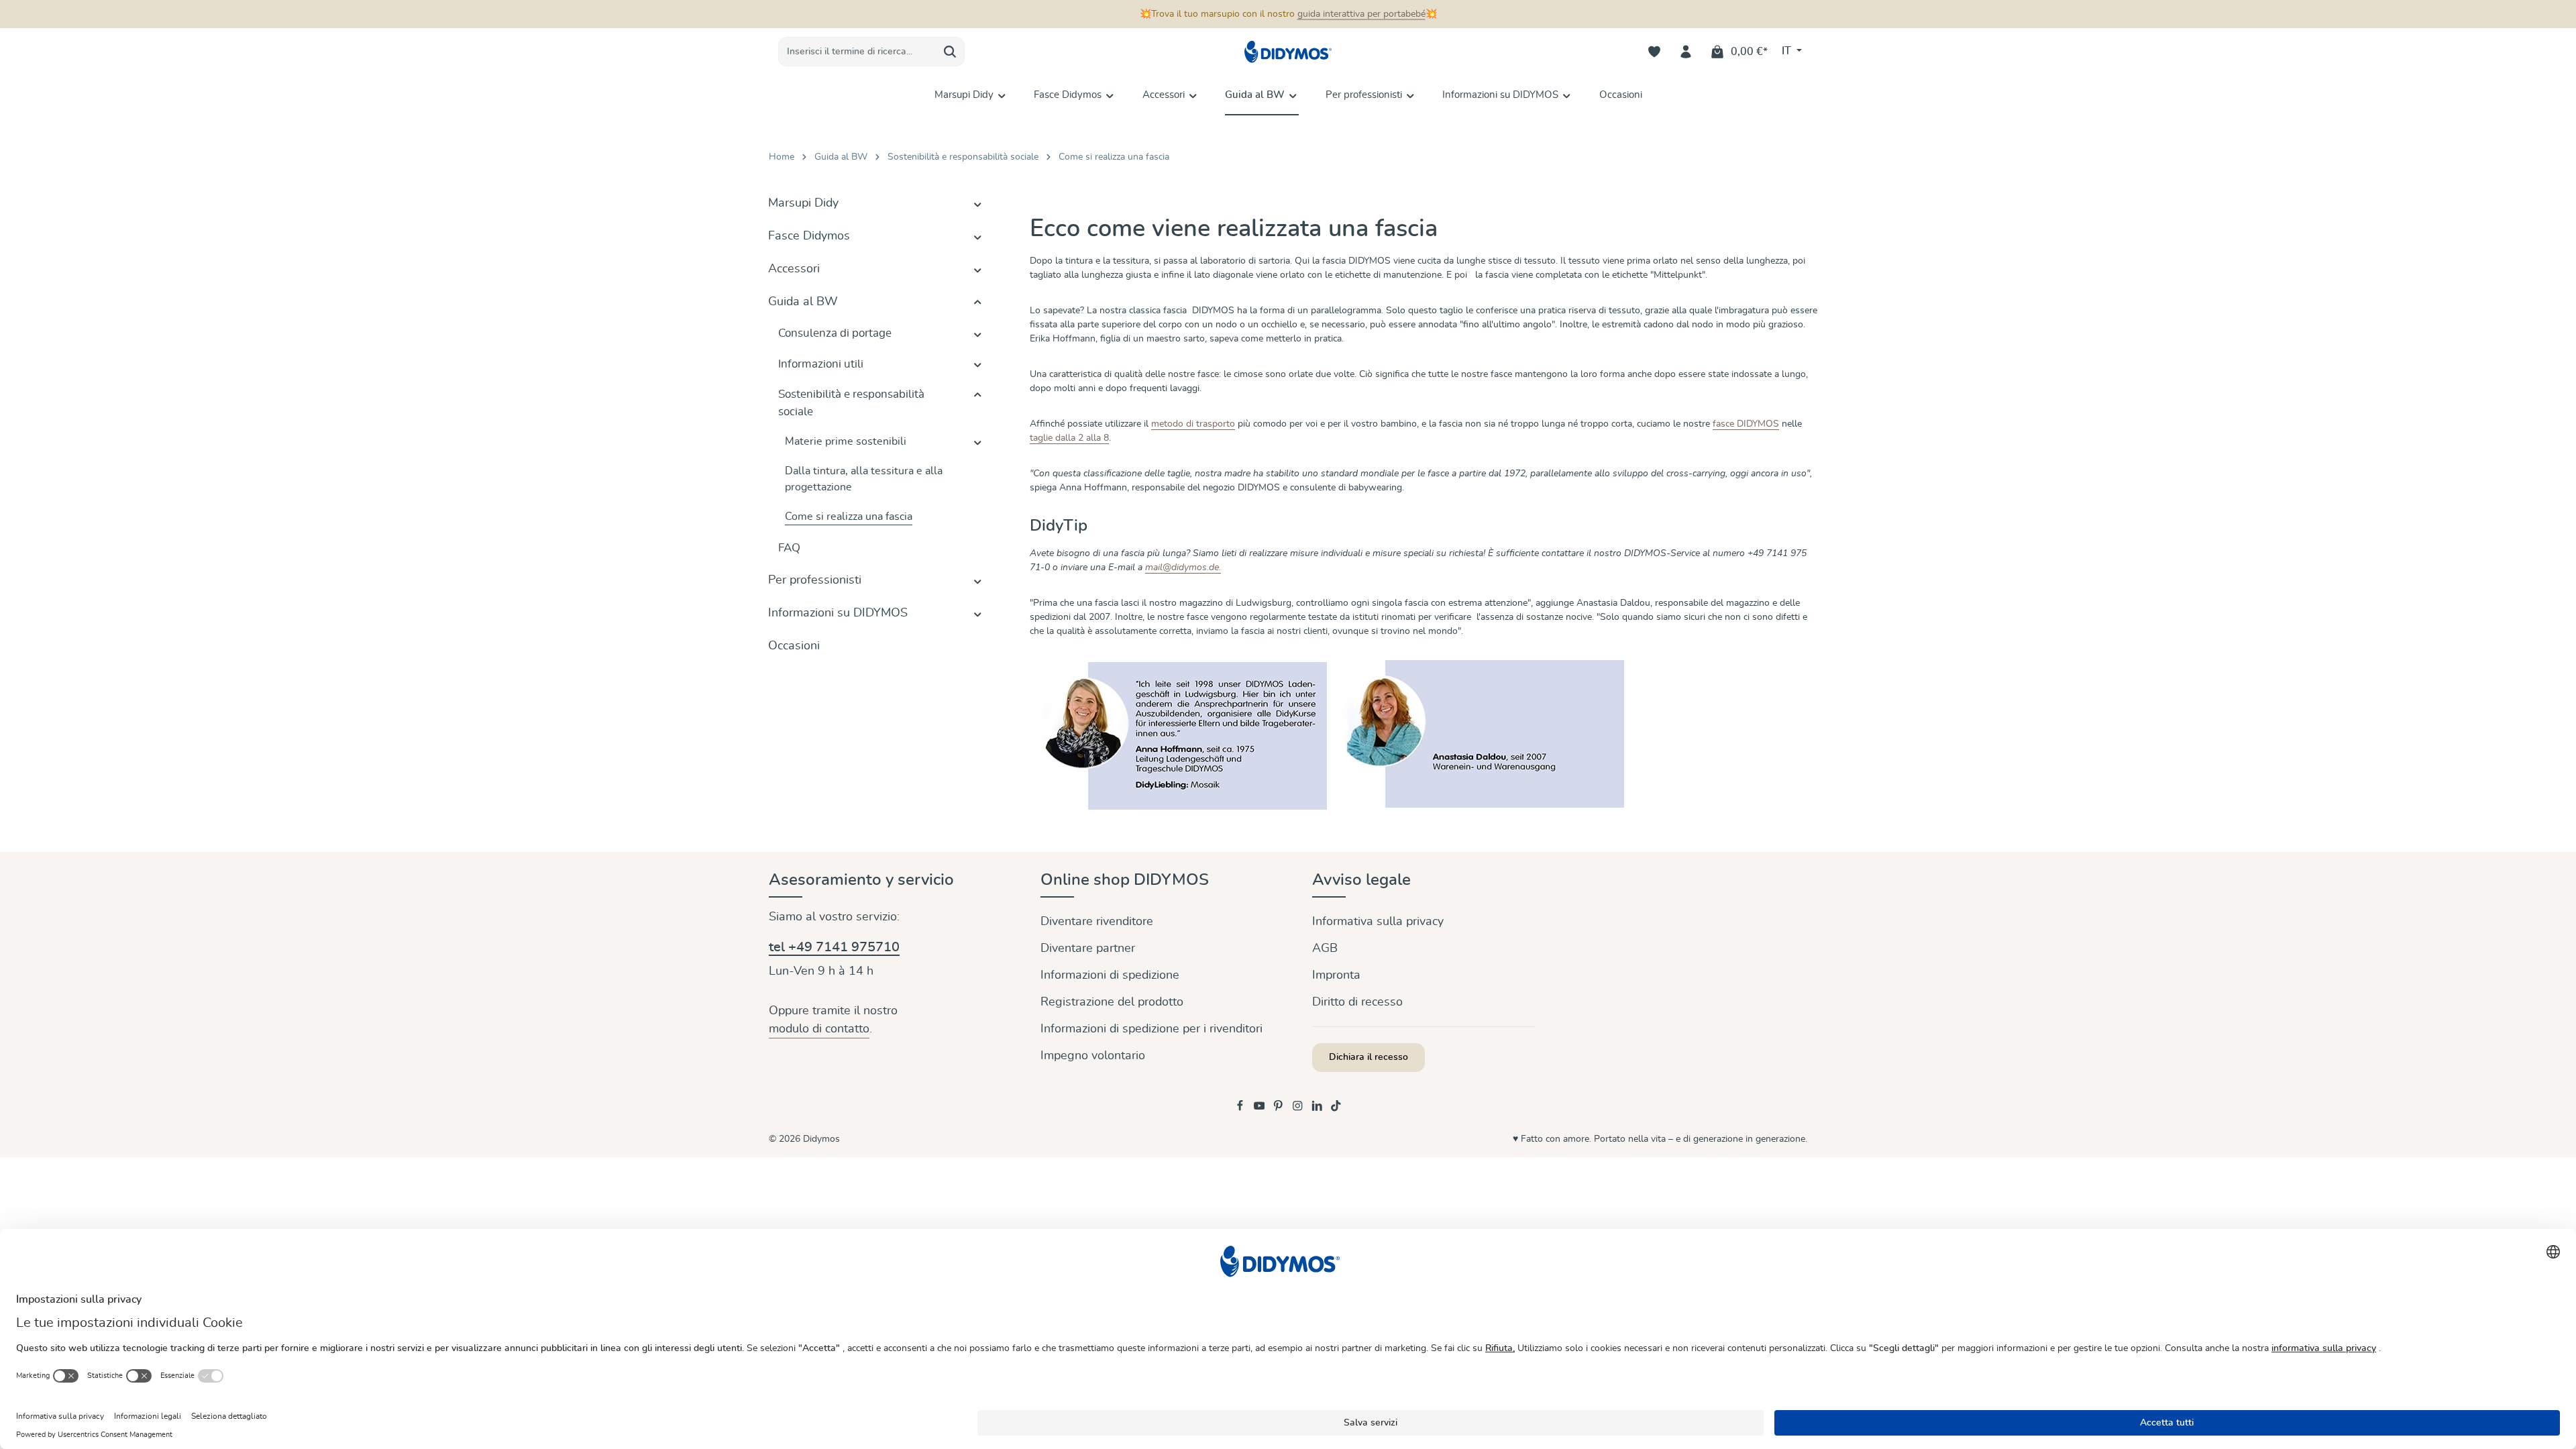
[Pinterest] (1280, 1109)
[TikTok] (1336, 1109)
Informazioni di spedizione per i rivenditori (1151, 1029)
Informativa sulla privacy (1378, 922)
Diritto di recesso (1357, 1002)
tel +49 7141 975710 (834, 947)
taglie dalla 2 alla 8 (1069, 438)
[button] (978, 204)
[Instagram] (1299, 1109)
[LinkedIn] (1319, 1109)
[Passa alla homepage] (1288, 52)
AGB (1325, 949)
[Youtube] (1261, 1109)
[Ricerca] (950, 52)
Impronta (1336, 975)
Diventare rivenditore (1097, 922)
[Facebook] (1241, 1109)
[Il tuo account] (1686, 52)
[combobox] (857, 52)
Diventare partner (1088, 949)
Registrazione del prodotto (1112, 1002)
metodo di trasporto (1193, 424)
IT (1788, 51)
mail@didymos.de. (1183, 568)
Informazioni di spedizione (1110, 975)
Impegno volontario (1093, 1056)
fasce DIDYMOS (1746, 424)
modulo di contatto (819, 1029)
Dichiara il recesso (1368, 1057)
